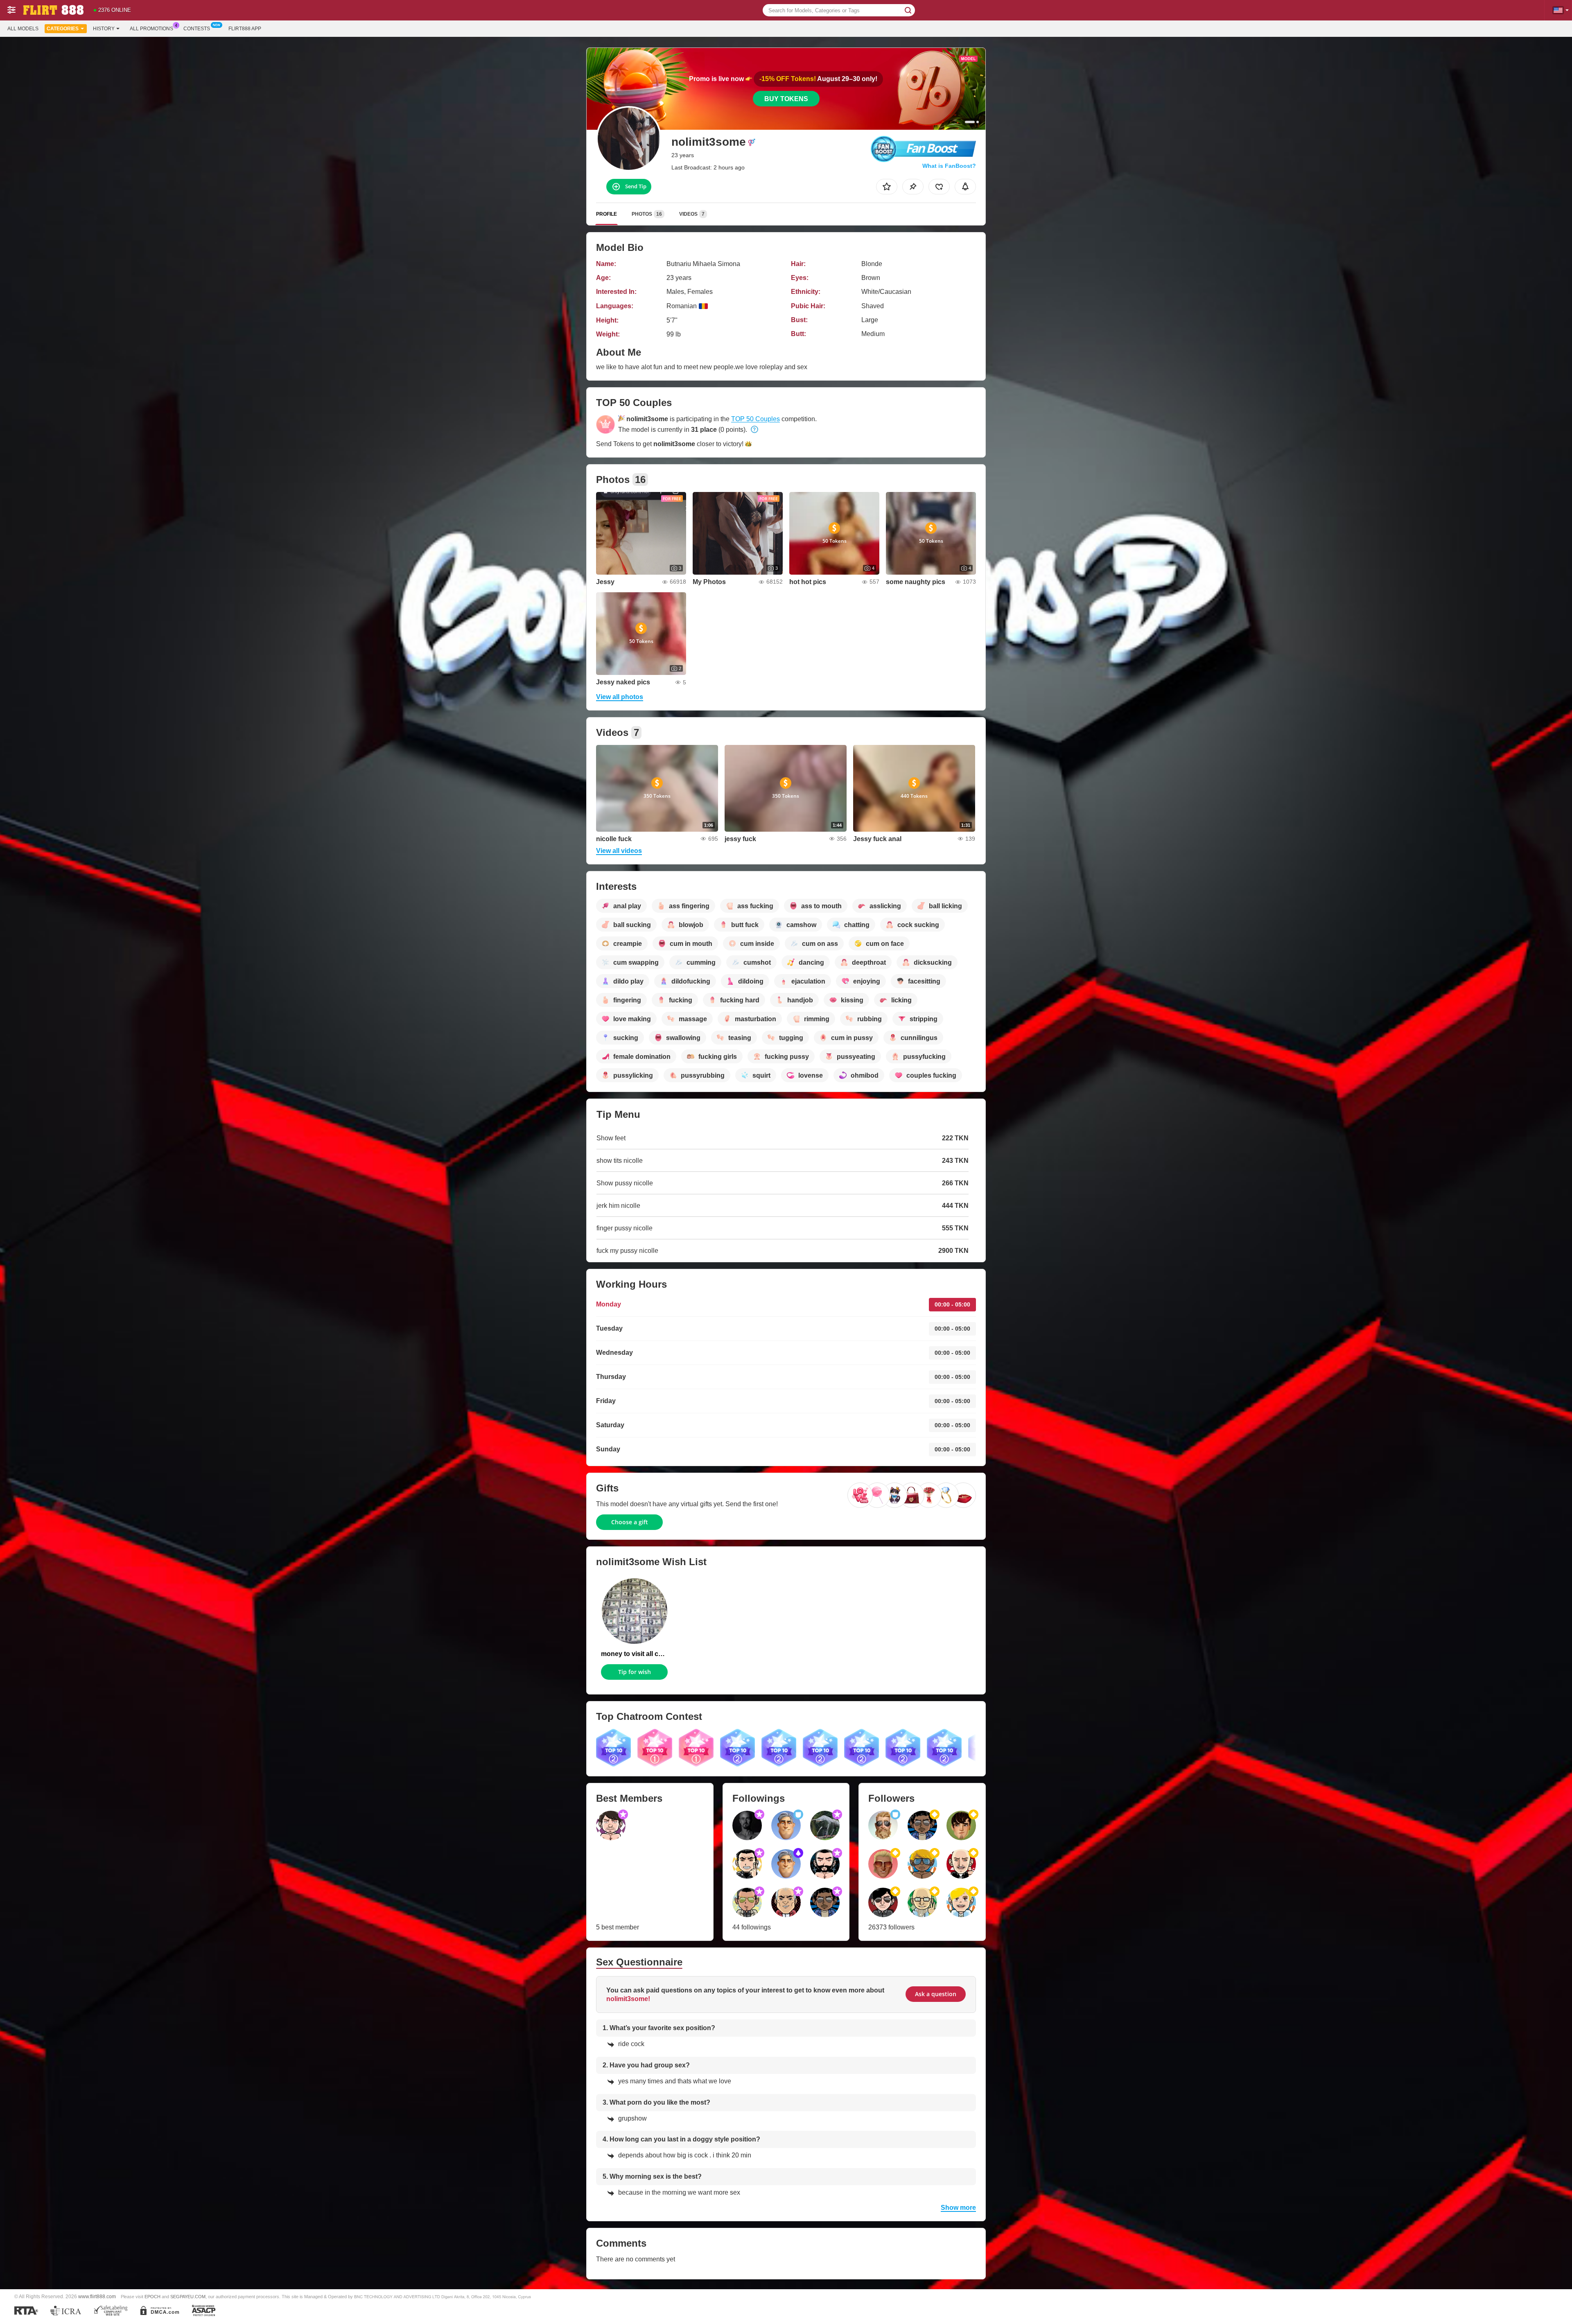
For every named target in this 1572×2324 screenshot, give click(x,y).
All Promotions (151, 29)
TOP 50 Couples (756, 419)
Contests (197, 29)
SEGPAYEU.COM (188, 2297)
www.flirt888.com (97, 2296)
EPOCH (152, 2297)
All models (23, 29)
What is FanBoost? (949, 166)
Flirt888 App (245, 29)
